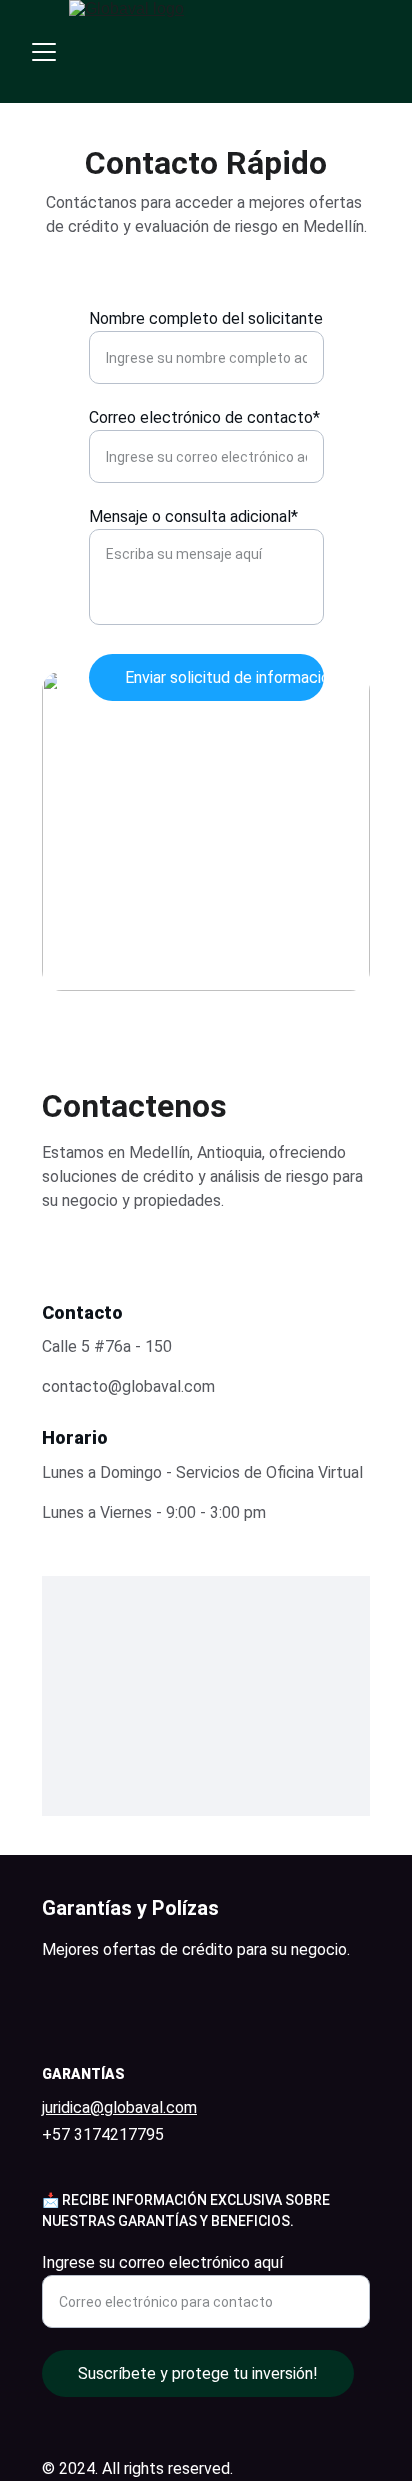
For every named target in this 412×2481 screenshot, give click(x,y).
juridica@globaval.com (119, 2107)
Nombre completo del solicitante (206, 318)
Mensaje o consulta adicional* (193, 516)
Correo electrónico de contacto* (204, 417)
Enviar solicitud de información (224, 677)
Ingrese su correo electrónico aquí (162, 2262)
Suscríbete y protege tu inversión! (198, 2373)
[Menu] (44, 52)
